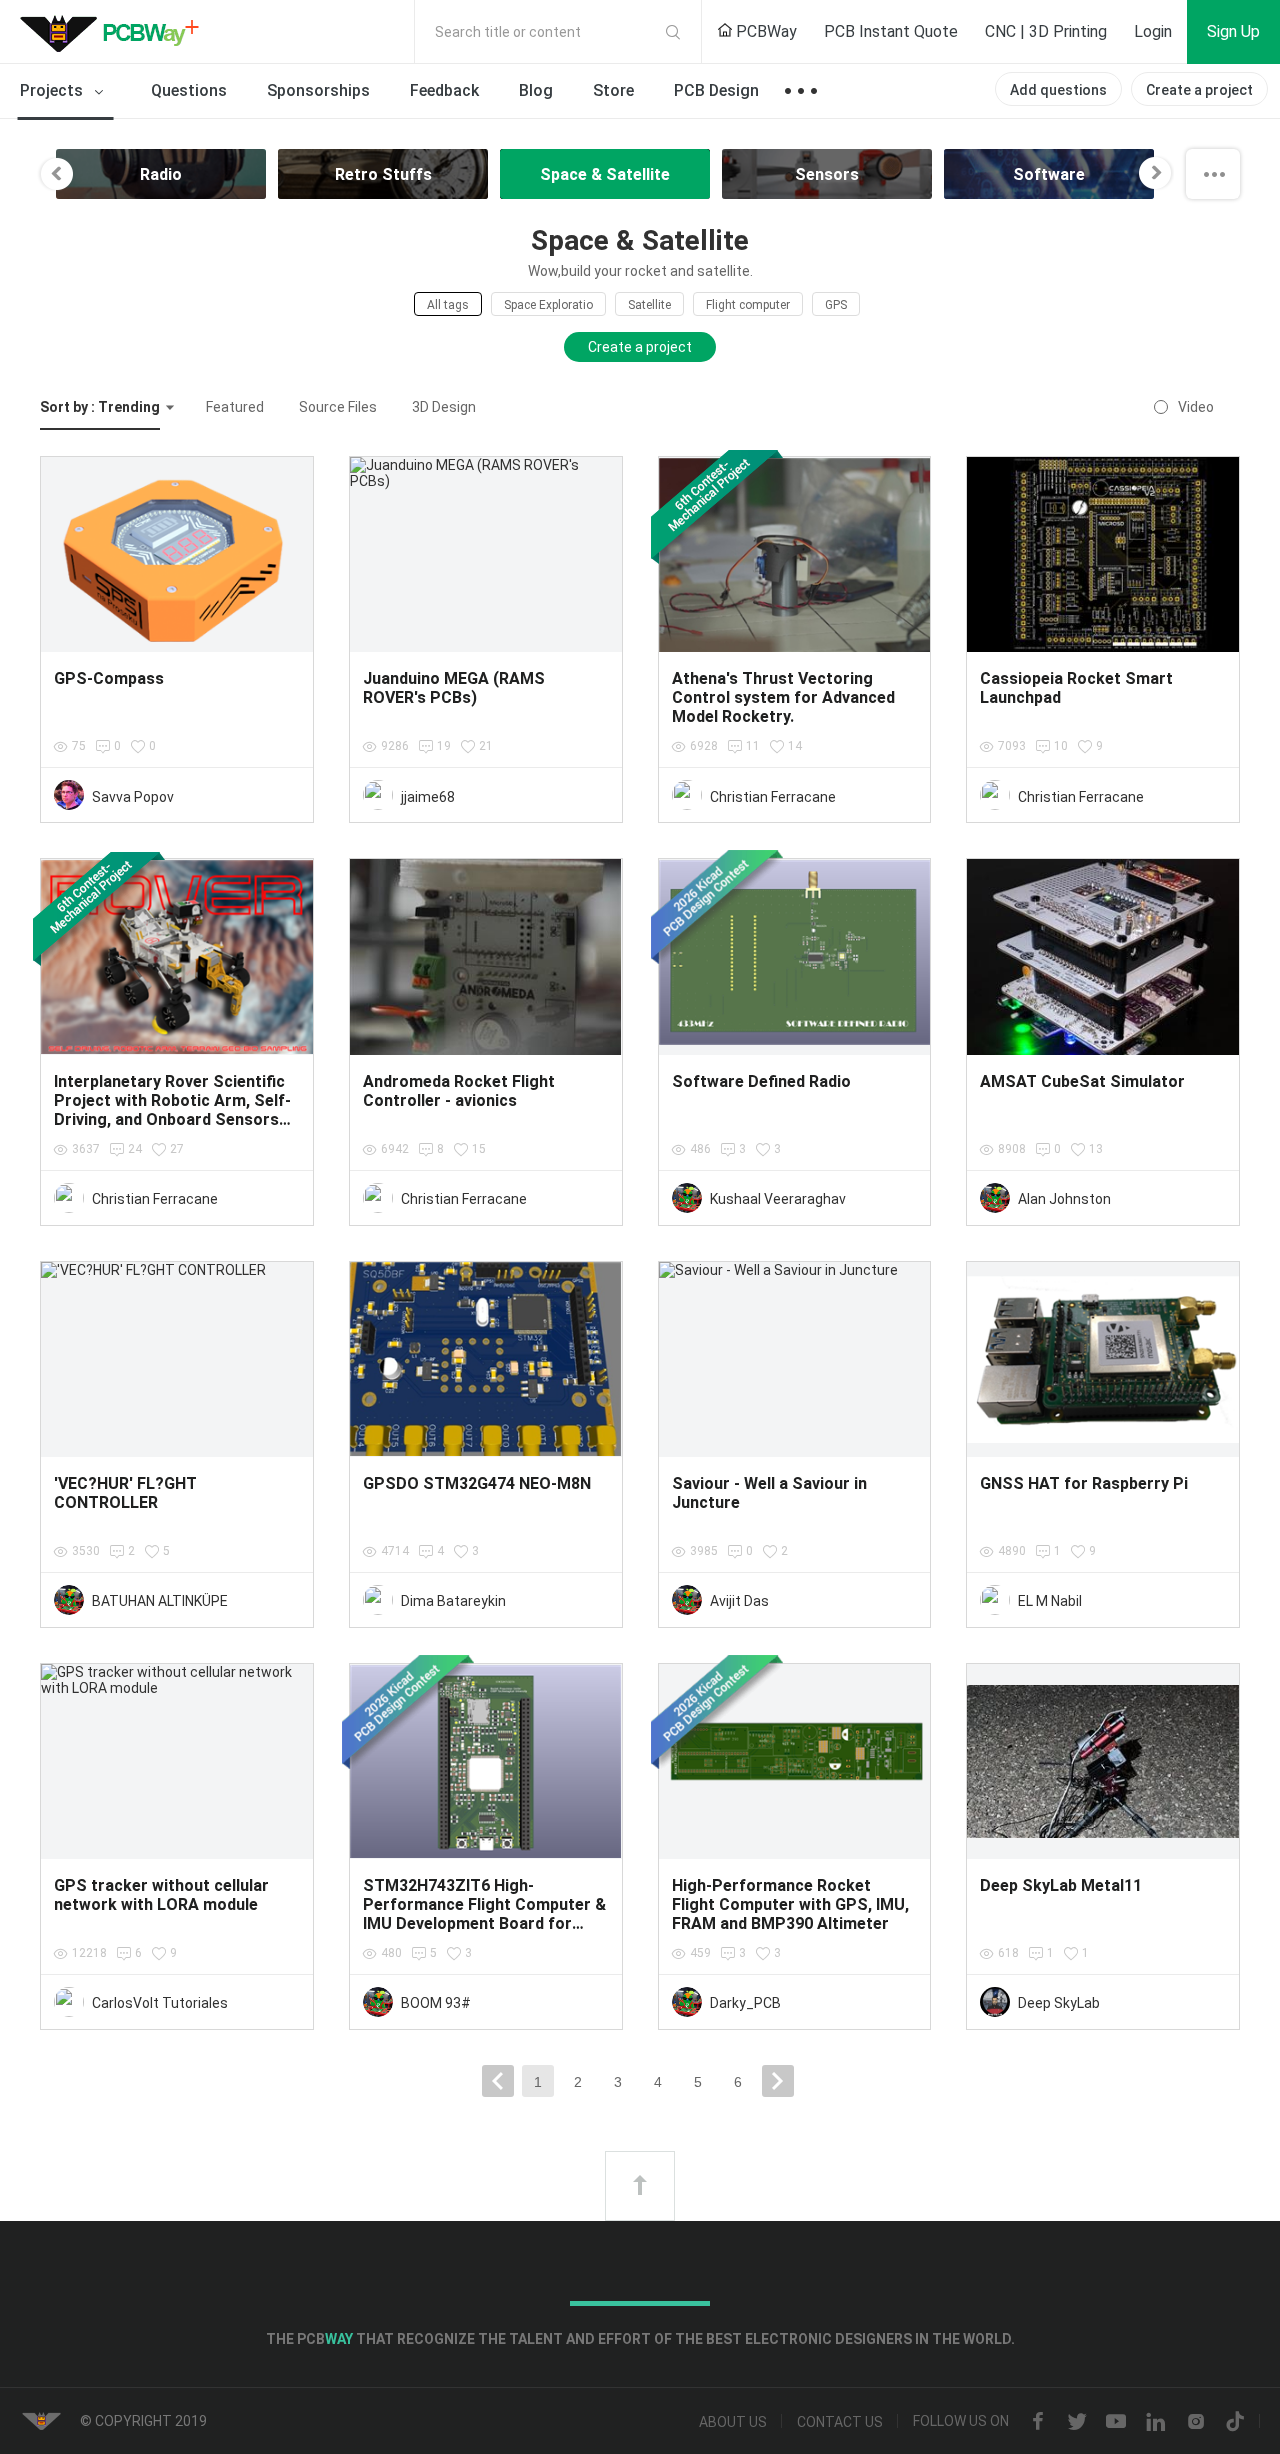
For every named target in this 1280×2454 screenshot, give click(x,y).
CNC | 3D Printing (1046, 31)
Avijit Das (739, 1601)
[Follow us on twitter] (1077, 2422)
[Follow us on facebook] (1038, 2422)
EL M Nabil (1050, 1601)
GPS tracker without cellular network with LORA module (161, 1895)
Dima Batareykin (453, 1601)
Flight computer (748, 305)
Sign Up (1233, 31)
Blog (536, 90)
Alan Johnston (1064, 1199)
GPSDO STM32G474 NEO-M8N (477, 1483)
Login (1153, 31)
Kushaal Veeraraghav (778, 1199)
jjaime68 (428, 797)
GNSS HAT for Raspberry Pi (1084, 1483)
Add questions (1058, 90)
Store (613, 90)
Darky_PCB (745, 2003)
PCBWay (764, 31)
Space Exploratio (548, 305)
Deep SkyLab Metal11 (1061, 1885)
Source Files (338, 407)
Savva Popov (133, 797)
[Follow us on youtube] (1116, 2422)
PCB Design (716, 90)
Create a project (1199, 90)
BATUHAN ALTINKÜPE (160, 1601)
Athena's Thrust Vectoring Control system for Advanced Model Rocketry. (783, 697)
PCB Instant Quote (891, 31)
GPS (836, 305)
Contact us (840, 2422)
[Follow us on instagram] (1196, 2422)
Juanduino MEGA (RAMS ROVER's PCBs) (454, 688)
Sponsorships (318, 90)
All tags (448, 305)
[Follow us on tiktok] (1235, 2422)
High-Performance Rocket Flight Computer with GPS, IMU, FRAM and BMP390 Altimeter (790, 1904)
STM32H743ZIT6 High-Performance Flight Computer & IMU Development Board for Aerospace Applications (484, 1914)
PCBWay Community (115, 32)
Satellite (649, 305)
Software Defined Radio (761, 1081)
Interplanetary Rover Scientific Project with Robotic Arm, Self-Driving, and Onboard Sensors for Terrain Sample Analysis (172, 1110)
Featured (235, 407)
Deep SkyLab (1059, 2003)
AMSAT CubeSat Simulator (1082, 1081)
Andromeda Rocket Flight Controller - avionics (459, 1091)
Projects (53, 90)
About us (733, 2422)
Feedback (444, 90)
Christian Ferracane (773, 797)
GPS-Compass (109, 678)
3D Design (444, 407)
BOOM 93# (436, 2003)
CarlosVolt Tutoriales (160, 2003)
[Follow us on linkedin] (1156, 2422)
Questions (189, 90)
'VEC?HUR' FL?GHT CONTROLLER (125, 1493)
